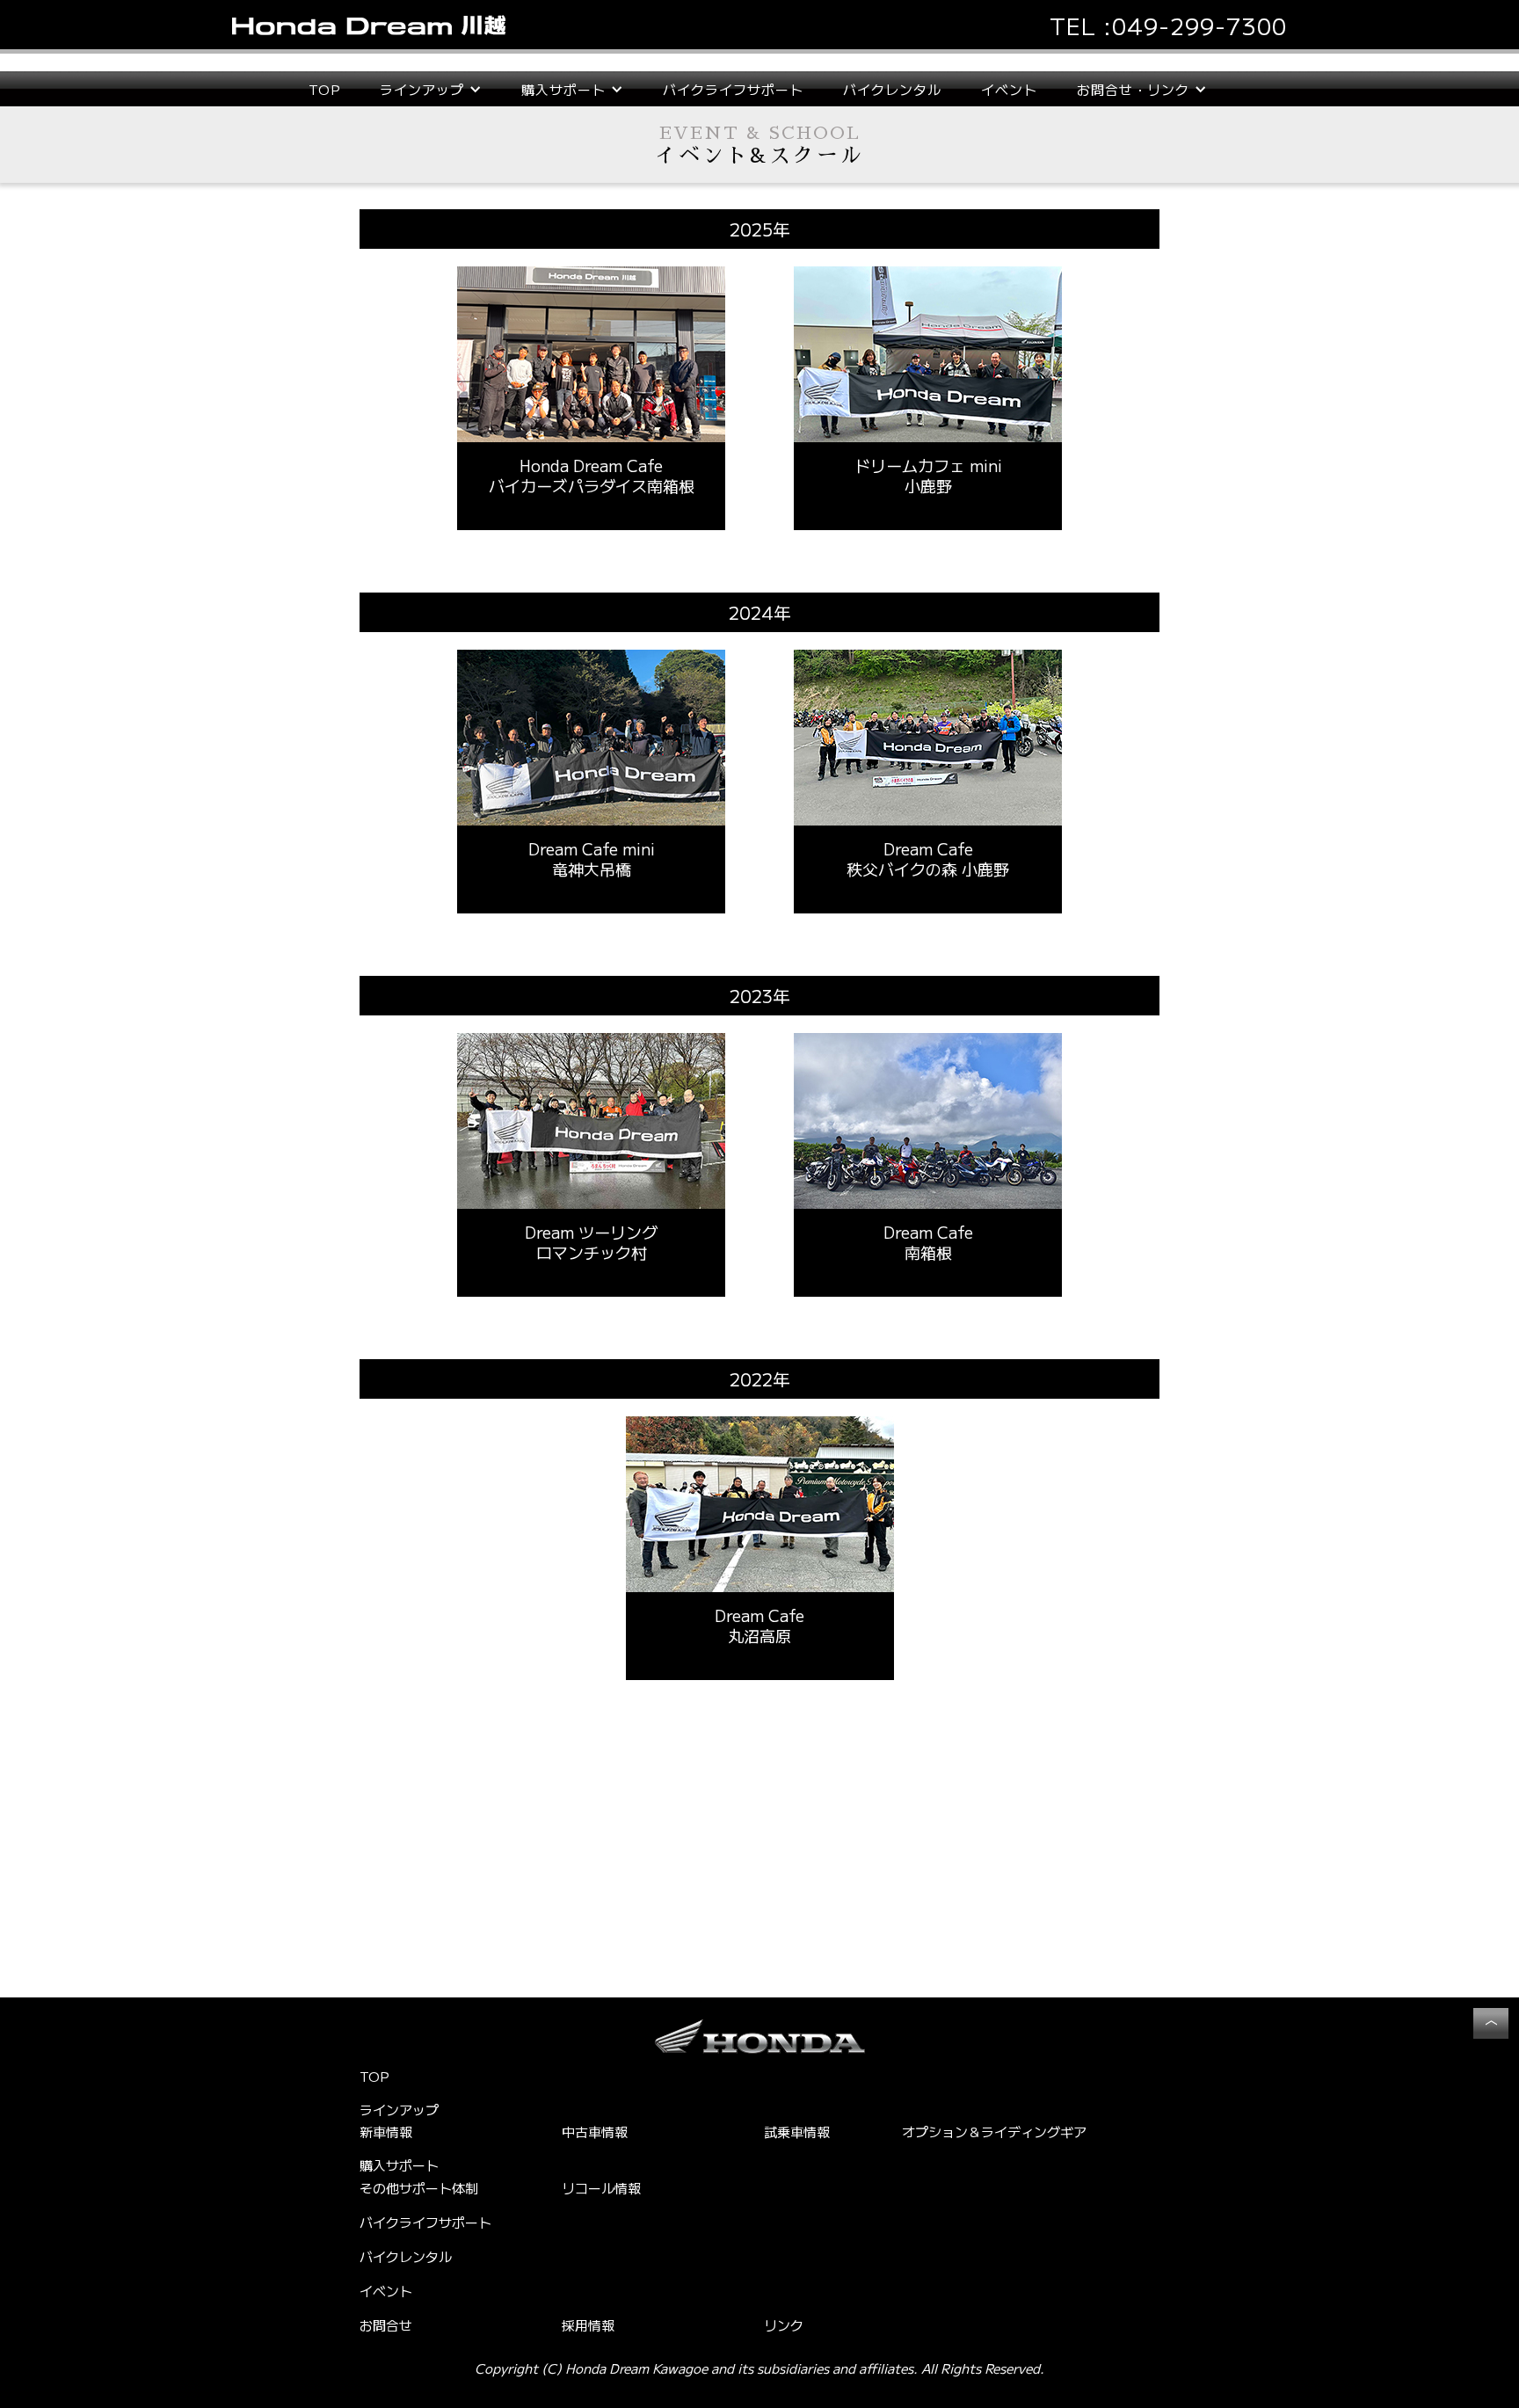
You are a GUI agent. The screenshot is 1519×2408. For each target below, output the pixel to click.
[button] (431, 89)
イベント (1009, 89)
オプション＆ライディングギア (994, 2132)
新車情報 (386, 2132)
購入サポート (399, 2165)
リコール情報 (601, 2188)
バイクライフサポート (733, 89)
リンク (784, 2325)
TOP (324, 89)
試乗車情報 (797, 2132)
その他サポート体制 (419, 2188)
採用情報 (588, 2325)
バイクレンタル (892, 89)
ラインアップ (399, 2110)
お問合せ (386, 2325)
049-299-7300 (1199, 25)
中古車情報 (595, 2132)
